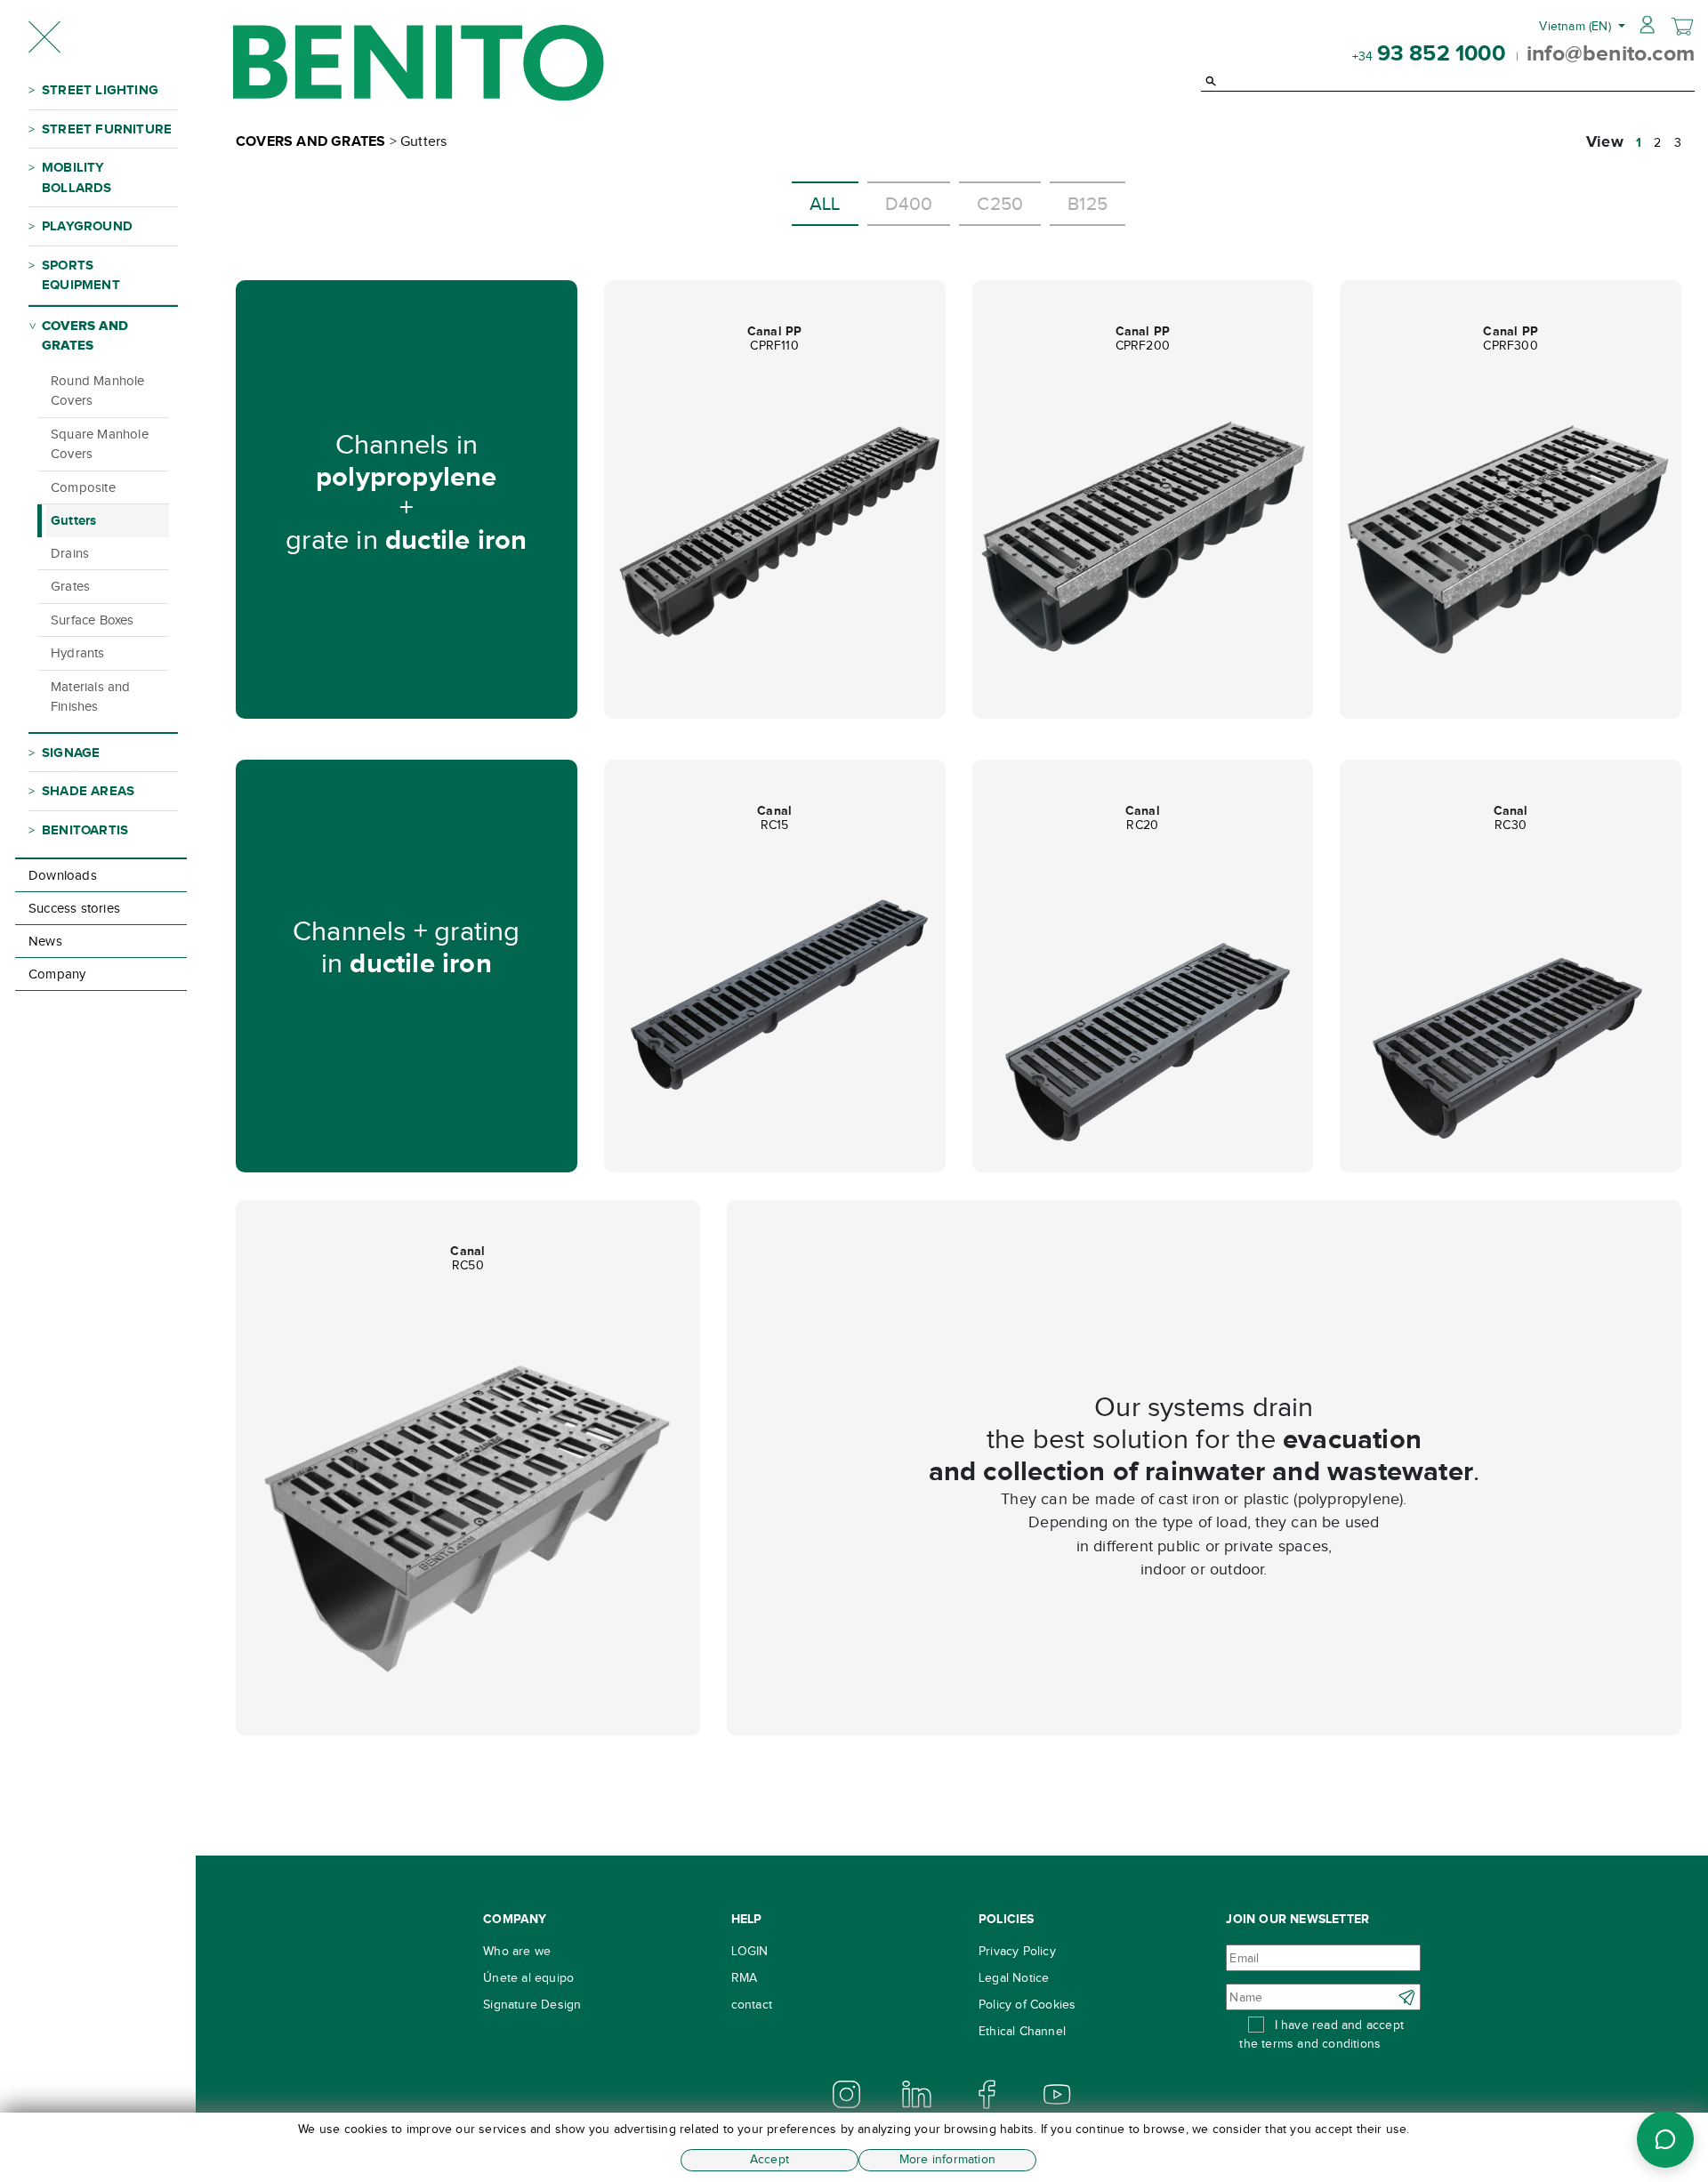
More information (947, 2159)
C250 (1000, 204)
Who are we (517, 1951)
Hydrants (78, 653)
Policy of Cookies (1027, 2005)
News (45, 941)
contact (752, 2005)
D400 (909, 204)
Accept (769, 2159)
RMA (745, 1978)
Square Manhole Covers (100, 444)
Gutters (73, 520)
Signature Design (532, 2005)
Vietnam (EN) (1577, 26)
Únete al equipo (528, 1978)
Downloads (63, 875)
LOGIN (750, 1951)
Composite (83, 487)
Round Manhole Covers (98, 391)
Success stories (74, 908)
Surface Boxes (93, 620)
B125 (1088, 204)
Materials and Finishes (91, 697)
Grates (70, 586)
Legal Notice (1014, 1978)
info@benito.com (1611, 52)
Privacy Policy (1017, 1951)
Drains (70, 553)
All (825, 204)
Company (57, 974)
